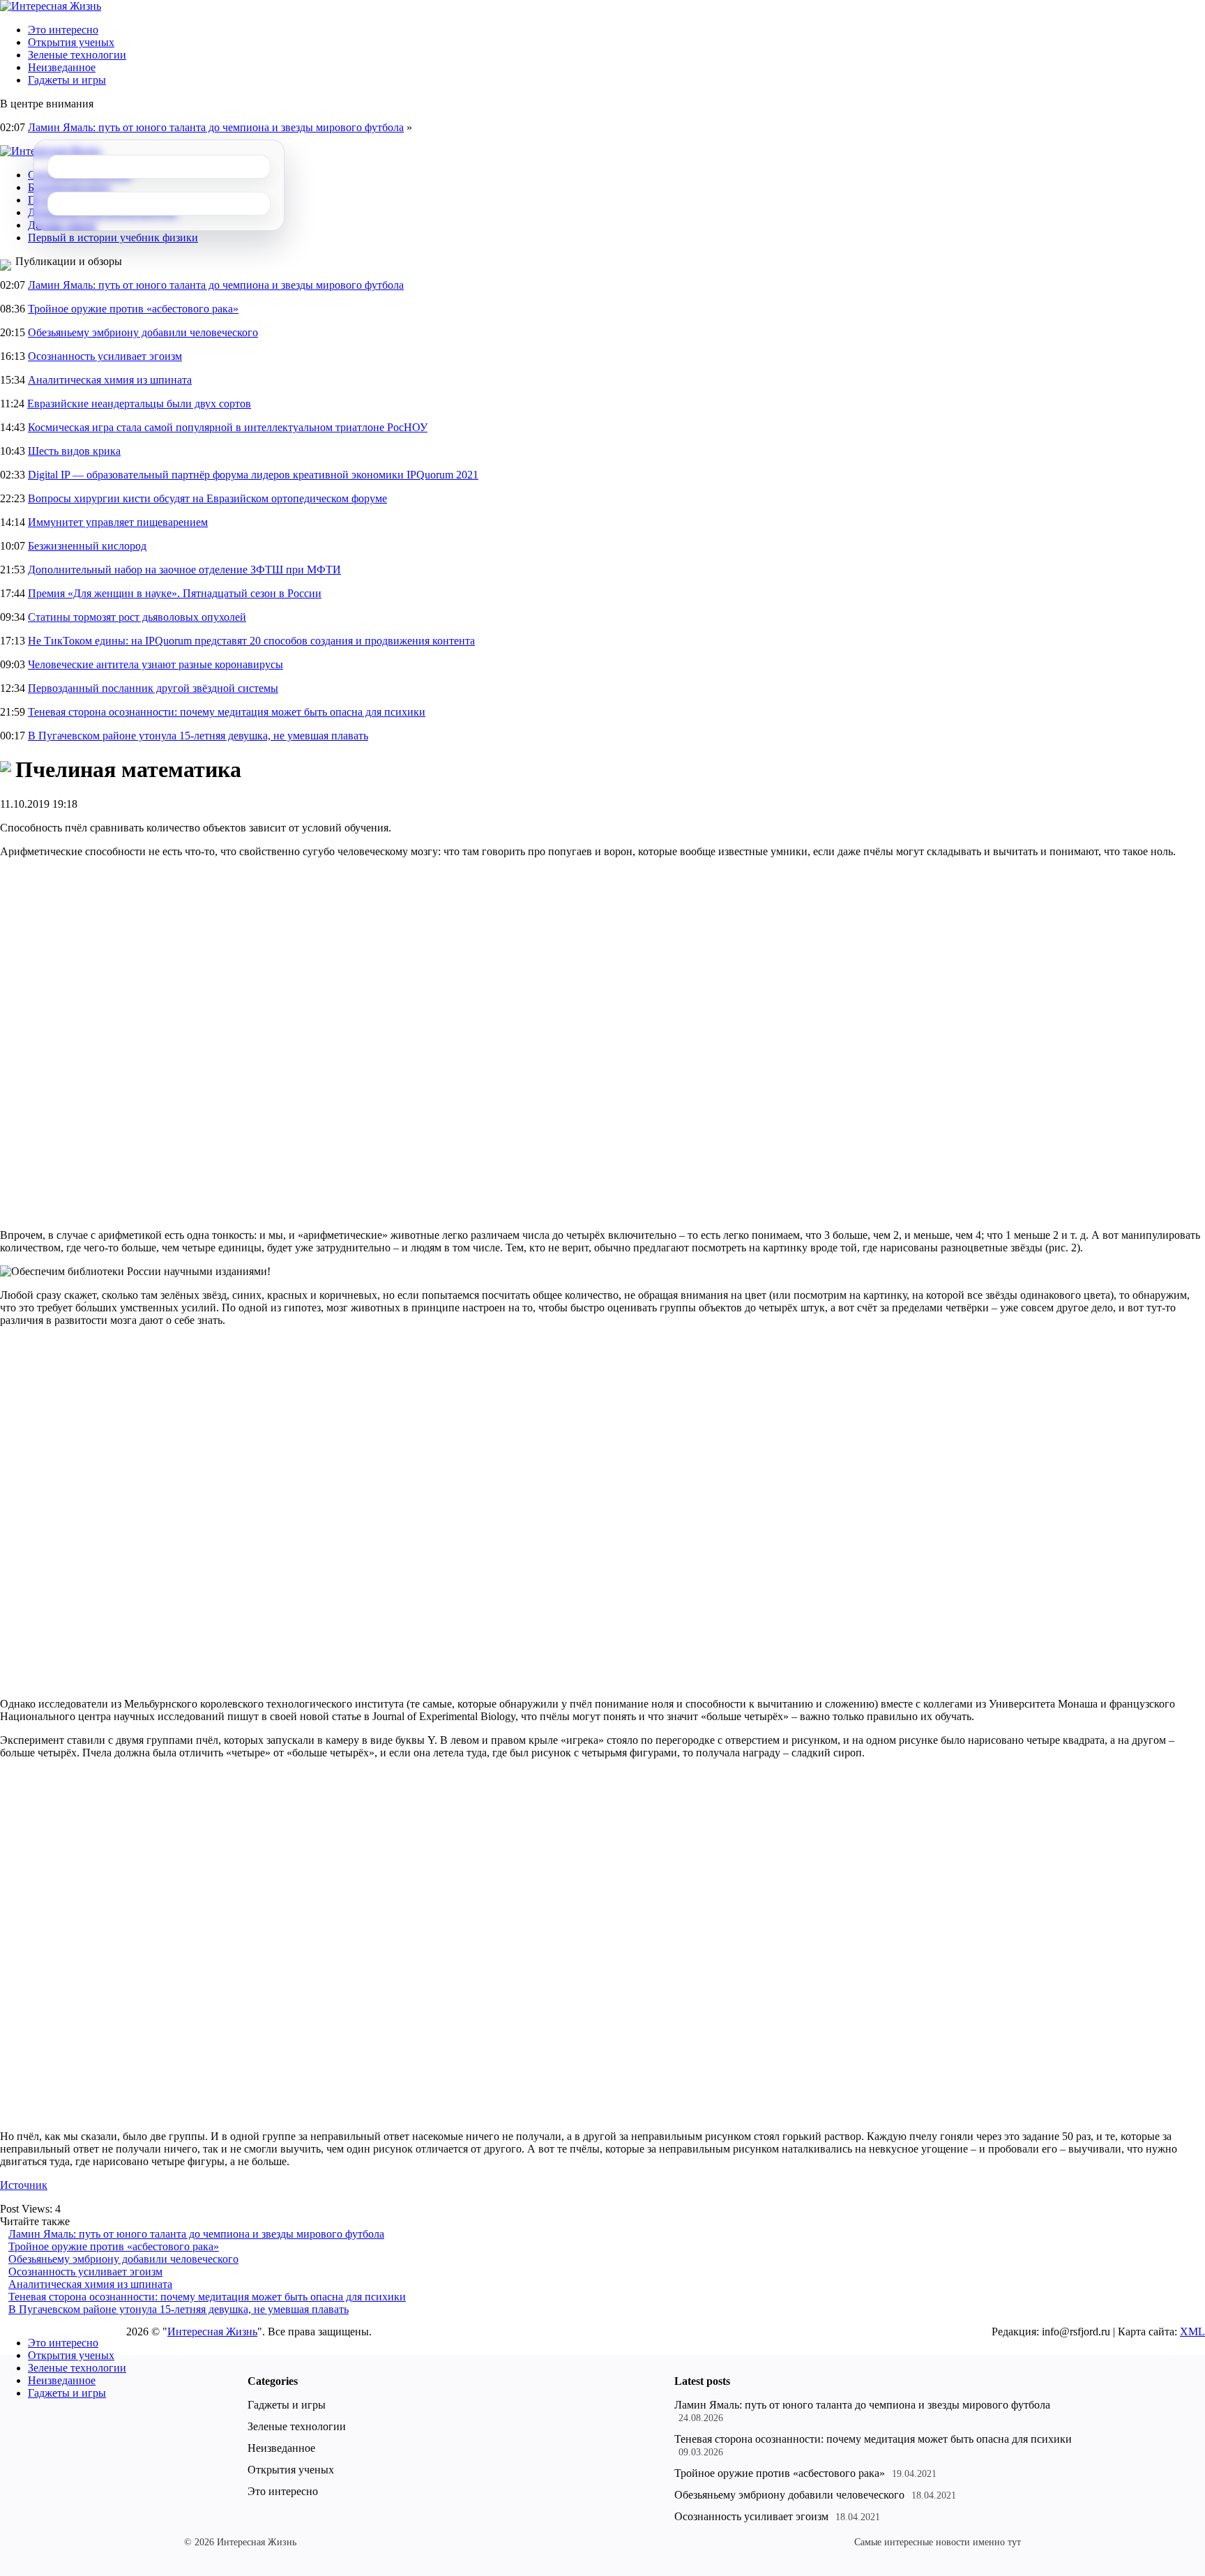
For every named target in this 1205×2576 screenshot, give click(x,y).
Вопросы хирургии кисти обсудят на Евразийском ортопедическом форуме (207, 498)
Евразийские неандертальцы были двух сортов (139, 404)
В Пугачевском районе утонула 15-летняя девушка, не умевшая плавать (198, 736)
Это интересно (63, 30)
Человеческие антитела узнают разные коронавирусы (156, 664)
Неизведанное (62, 67)
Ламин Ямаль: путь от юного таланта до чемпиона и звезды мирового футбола (216, 127)
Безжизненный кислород (87, 546)
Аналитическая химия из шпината (110, 380)
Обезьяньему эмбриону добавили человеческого (143, 332)
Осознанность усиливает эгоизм (105, 356)
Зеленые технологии (77, 55)
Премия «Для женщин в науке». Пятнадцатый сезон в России (175, 593)
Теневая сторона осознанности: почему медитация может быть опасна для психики (227, 712)
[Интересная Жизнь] (51, 6)
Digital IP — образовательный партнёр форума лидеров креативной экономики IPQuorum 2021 (253, 475)
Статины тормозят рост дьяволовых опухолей (137, 617)
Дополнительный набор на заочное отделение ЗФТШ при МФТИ (184, 570)
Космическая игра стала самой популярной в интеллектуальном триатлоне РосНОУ (228, 427)
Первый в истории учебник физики (113, 238)
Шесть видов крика (74, 451)
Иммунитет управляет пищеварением (118, 522)
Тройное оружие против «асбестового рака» (133, 309)
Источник (24, 2185)
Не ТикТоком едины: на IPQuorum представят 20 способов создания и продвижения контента (251, 641)
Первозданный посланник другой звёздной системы (153, 688)
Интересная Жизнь (212, 2332)
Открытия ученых (71, 42)
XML (1192, 2332)
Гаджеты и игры (67, 80)
